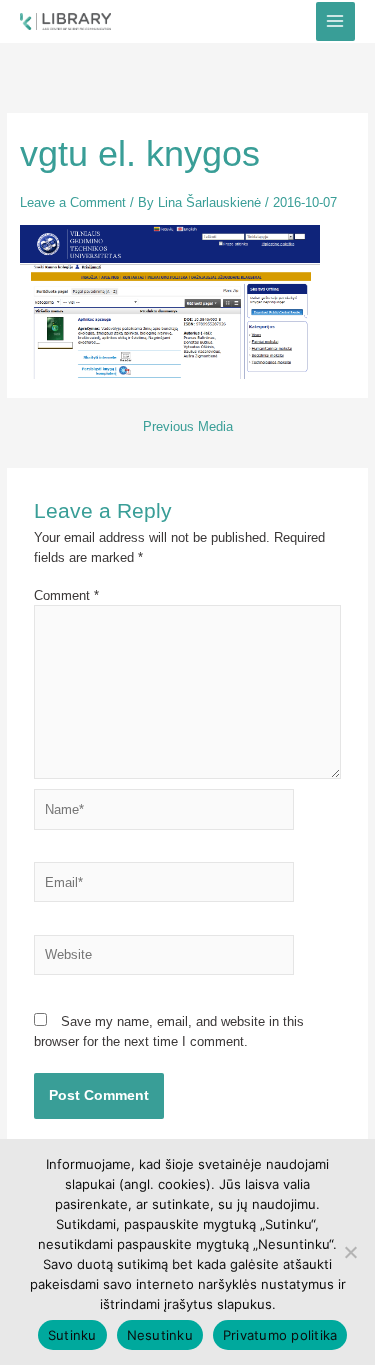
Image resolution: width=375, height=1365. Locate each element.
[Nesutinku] (350, 1252)
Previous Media (188, 427)
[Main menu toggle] (335, 21)
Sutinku (72, 1335)
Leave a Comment (73, 202)
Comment (66, 595)
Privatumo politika (280, 1335)
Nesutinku (160, 1335)
